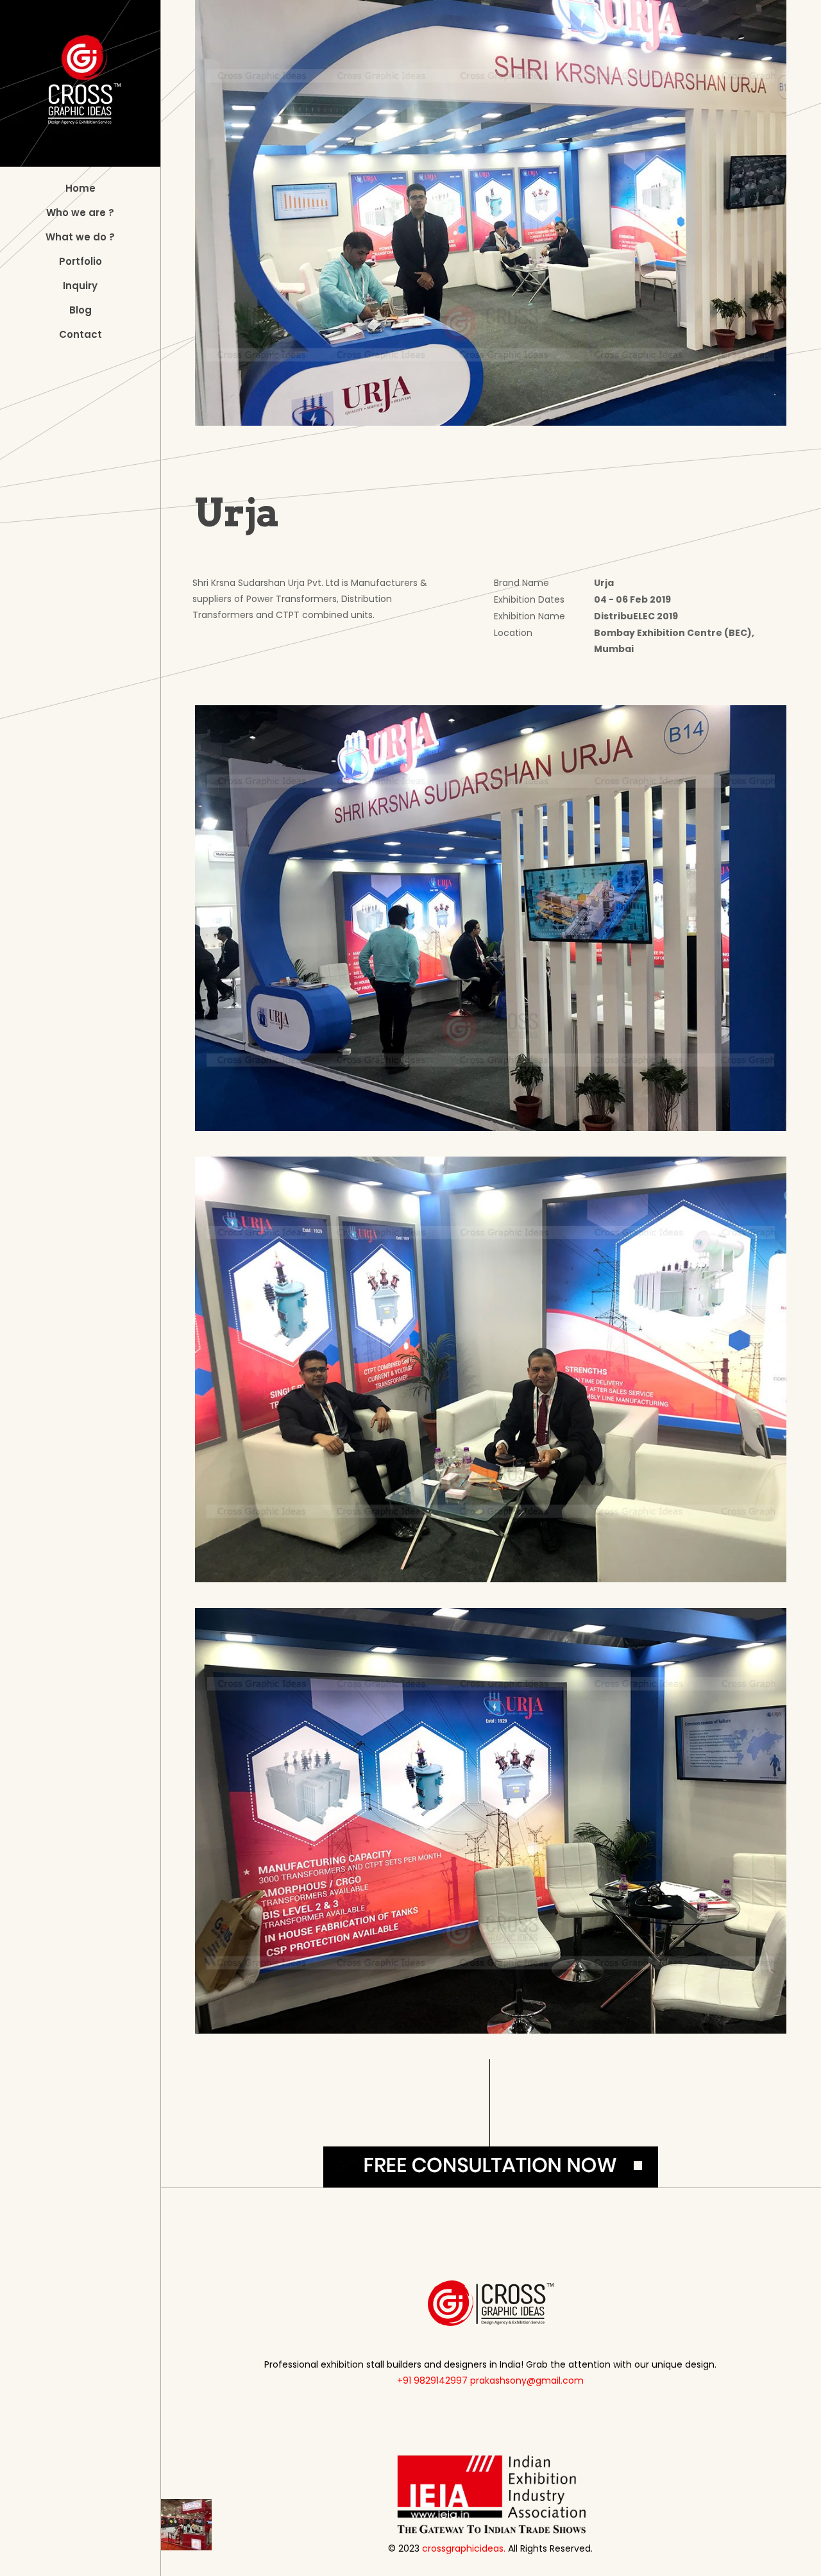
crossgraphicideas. (464, 2548)
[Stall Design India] (80, 83)
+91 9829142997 (432, 2380)
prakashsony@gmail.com (527, 2380)
